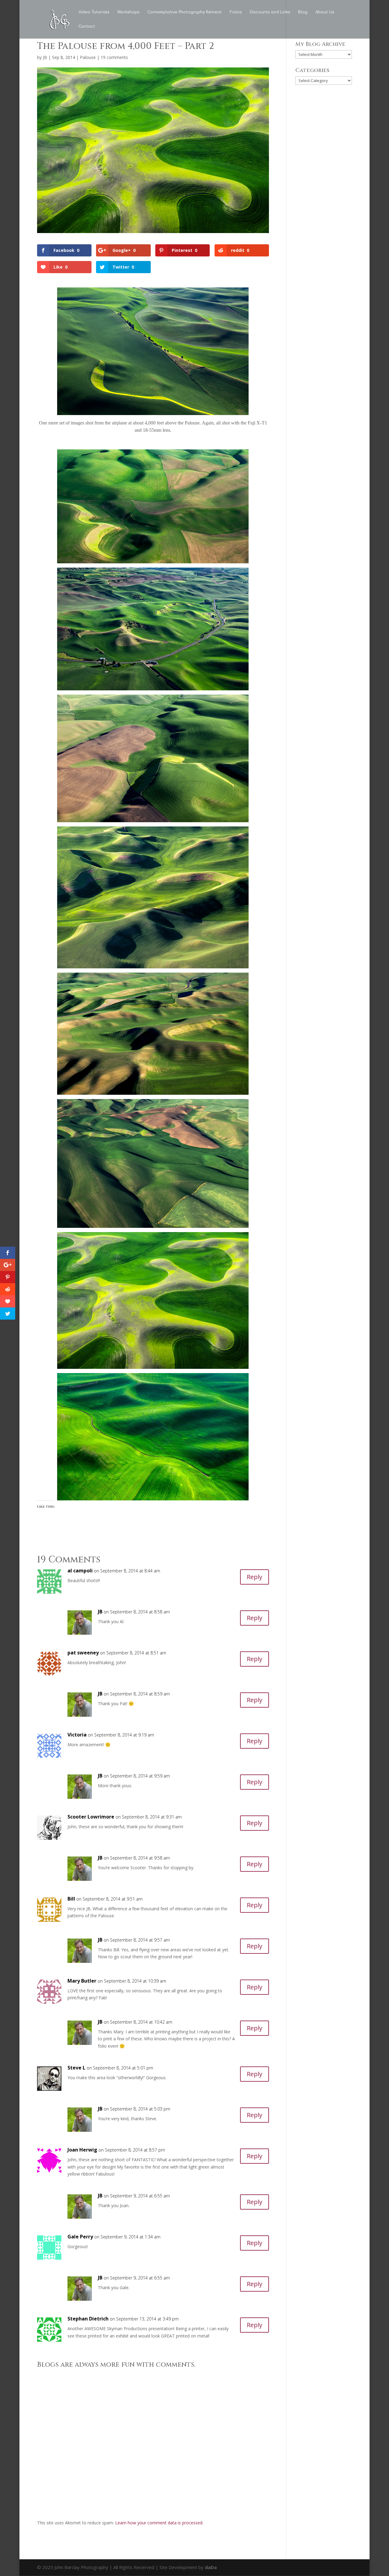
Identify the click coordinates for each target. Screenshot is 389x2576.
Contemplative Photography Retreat (185, 12)
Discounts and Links (270, 12)
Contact (87, 26)
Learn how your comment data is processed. (159, 2523)
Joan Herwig (82, 2150)
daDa (211, 2567)
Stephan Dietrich (88, 2319)
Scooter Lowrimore (91, 1817)
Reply (255, 1577)
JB (45, 57)
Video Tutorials (94, 12)
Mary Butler (82, 1981)
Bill (71, 1899)
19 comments (114, 57)
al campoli (80, 1571)
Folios (236, 12)
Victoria (77, 1735)
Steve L (76, 2068)
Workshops (128, 12)
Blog (303, 12)
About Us (325, 12)
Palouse (88, 57)
